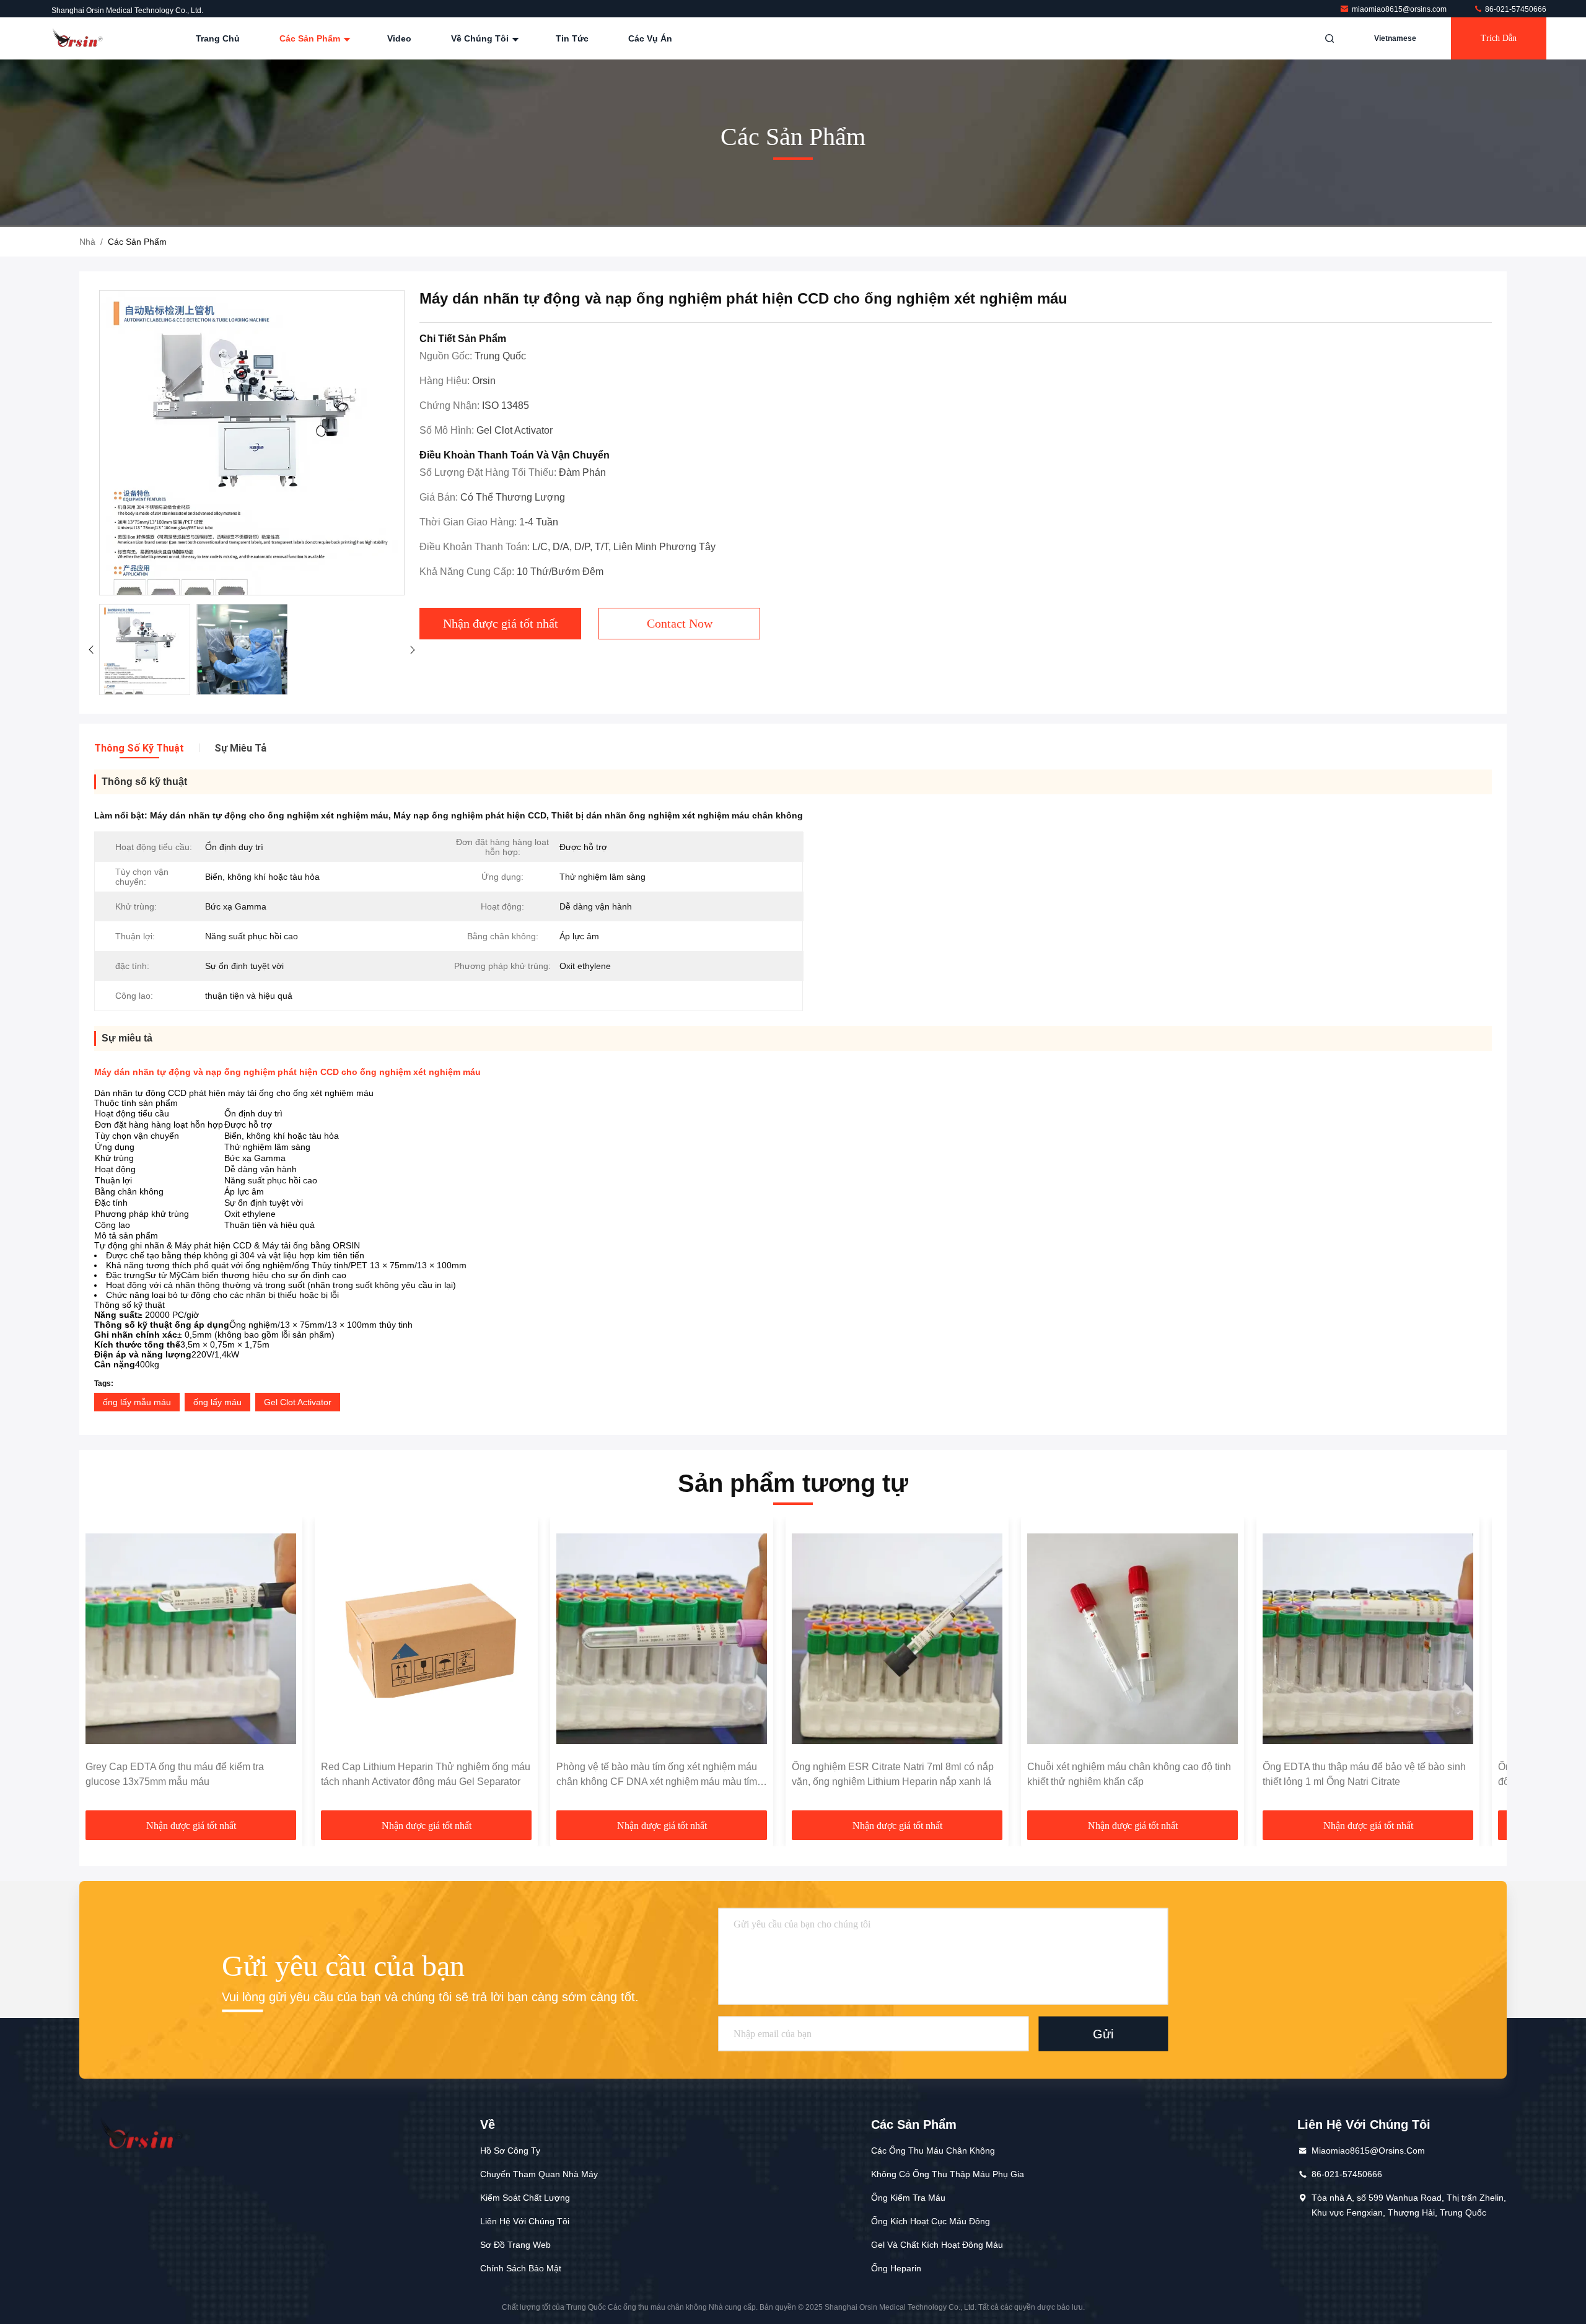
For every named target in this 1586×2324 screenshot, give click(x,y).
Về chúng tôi (481, 38)
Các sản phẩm (311, 38)
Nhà (87, 242)
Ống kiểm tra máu (908, 2198)
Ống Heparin (896, 2268)
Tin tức (572, 38)
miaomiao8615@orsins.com (1400, 9)
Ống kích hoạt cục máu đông (931, 2221)
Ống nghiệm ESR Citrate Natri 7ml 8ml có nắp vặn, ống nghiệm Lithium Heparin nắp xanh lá (893, 1774)
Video (399, 38)
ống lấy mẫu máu (137, 1402)
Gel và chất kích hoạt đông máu (937, 2245)
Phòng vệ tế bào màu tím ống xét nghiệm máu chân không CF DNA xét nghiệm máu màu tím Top (657, 1775)
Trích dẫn (1499, 38)
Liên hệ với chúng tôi (525, 2221)
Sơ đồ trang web (515, 2245)
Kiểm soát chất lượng (525, 2198)
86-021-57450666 (1515, 9)
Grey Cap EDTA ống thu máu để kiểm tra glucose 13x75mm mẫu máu (175, 1774)
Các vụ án (650, 38)
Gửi (1103, 2034)
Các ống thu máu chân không (933, 2151)
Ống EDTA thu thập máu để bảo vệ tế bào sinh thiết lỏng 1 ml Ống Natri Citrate (1364, 1774)
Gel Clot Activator (298, 1402)
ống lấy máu (217, 1402)
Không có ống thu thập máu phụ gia (948, 2174)
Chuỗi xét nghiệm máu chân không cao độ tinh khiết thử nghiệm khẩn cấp (1129, 1774)
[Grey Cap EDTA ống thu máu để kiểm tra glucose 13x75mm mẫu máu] (191, 1639)
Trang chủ (218, 38)
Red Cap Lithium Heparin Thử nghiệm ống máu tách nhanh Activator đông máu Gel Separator (426, 1774)
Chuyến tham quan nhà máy (539, 2174)
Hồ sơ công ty (510, 2151)
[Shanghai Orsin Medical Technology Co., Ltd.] (79, 38)
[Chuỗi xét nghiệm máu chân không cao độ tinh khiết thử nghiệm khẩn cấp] (1133, 1639)
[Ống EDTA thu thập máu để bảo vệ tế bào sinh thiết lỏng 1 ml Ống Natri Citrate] (1368, 1639)
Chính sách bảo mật (521, 2268)
